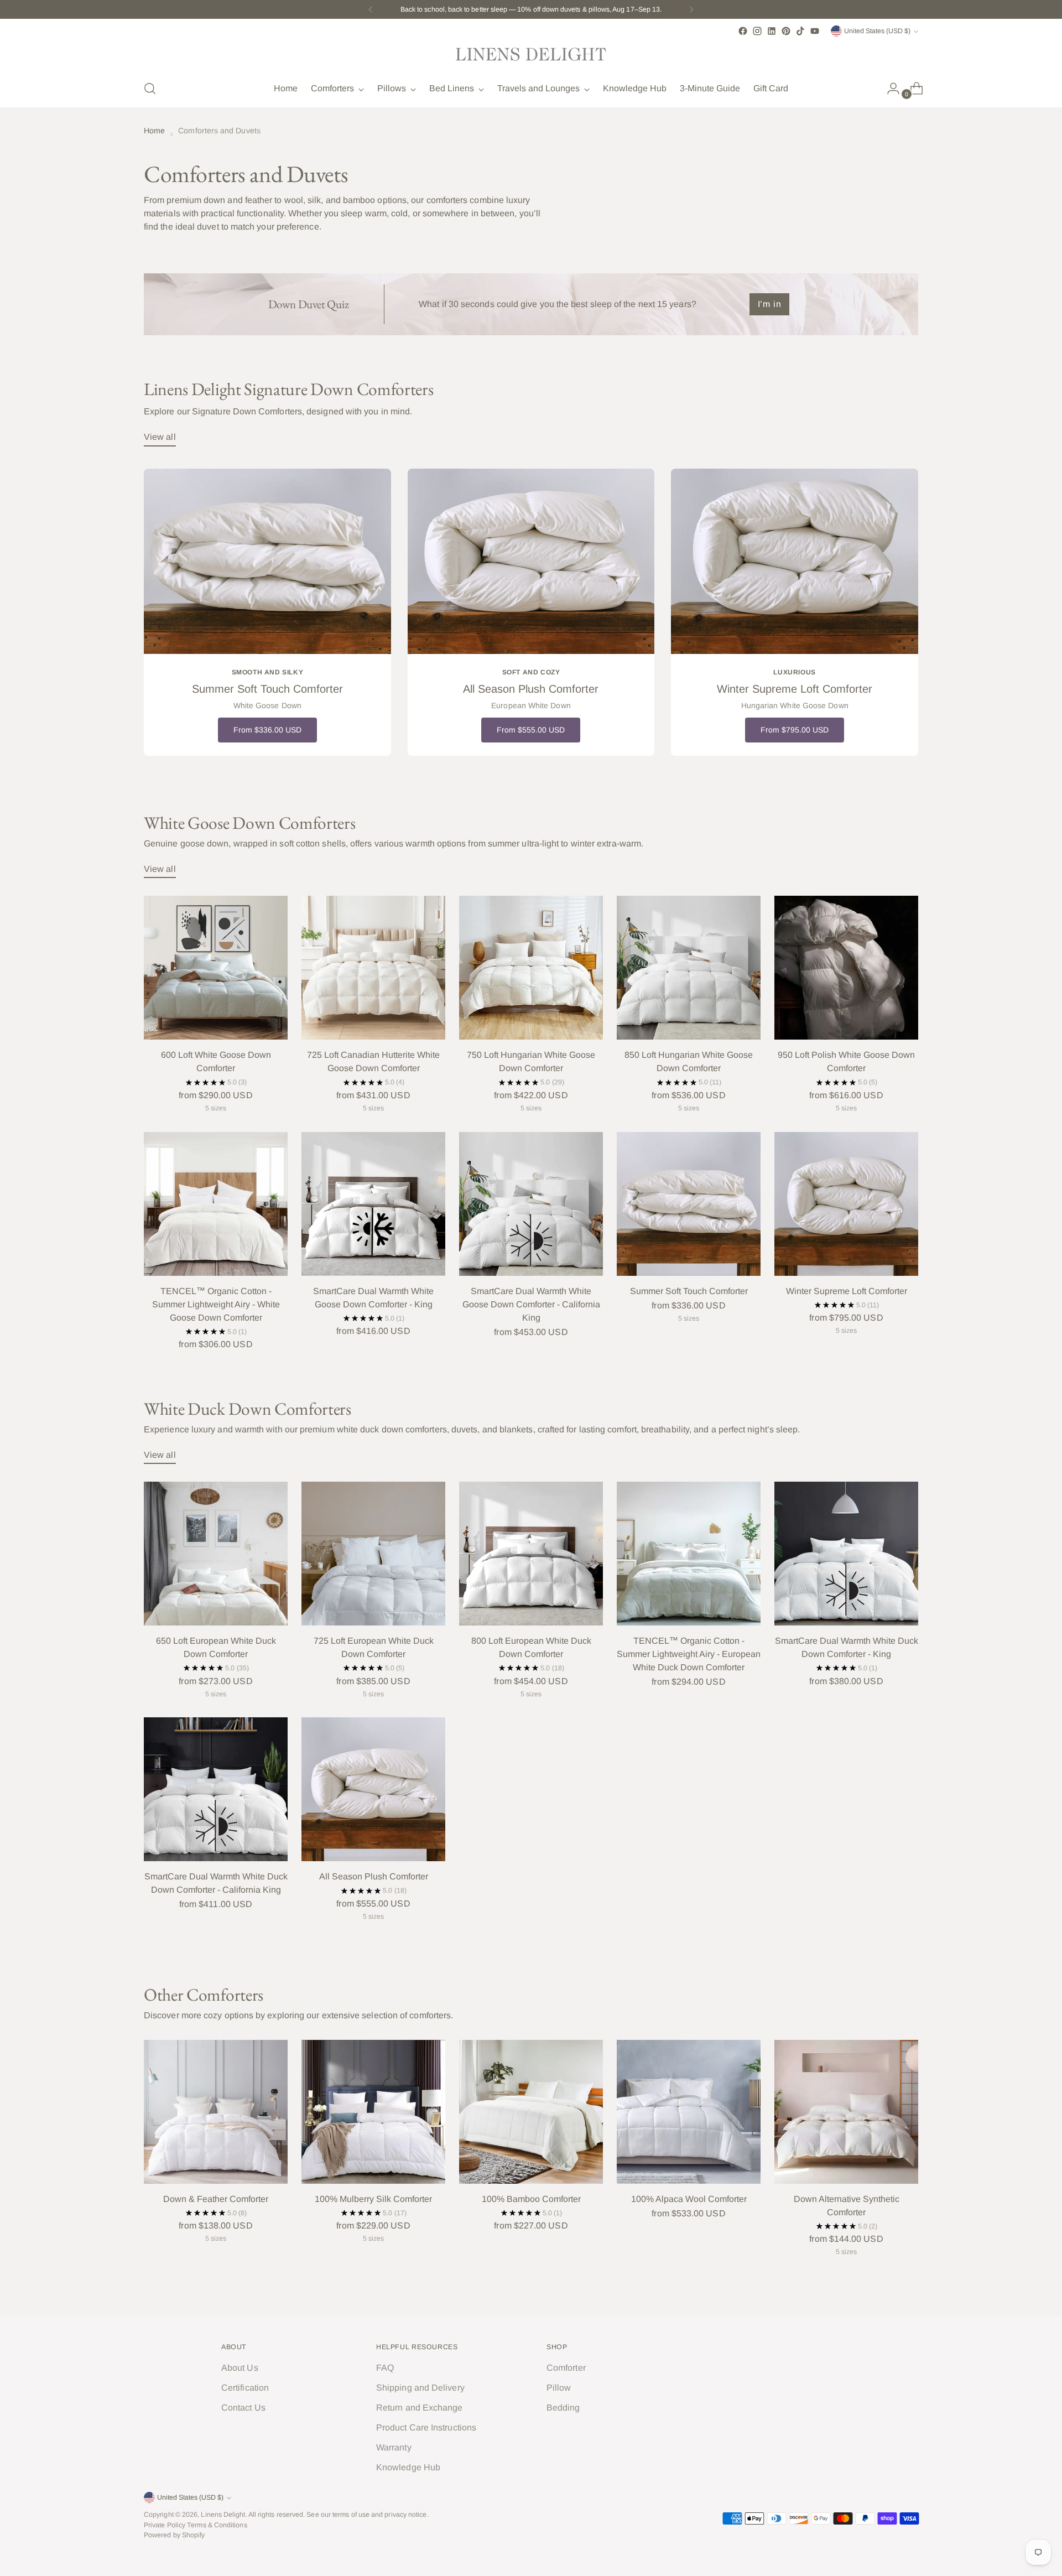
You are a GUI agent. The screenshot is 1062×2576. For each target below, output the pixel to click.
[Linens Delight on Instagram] (757, 31)
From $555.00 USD (531, 730)
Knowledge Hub (408, 2467)
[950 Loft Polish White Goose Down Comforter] (846, 968)
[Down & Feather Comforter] (216, 2112)
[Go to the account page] (889, 89)
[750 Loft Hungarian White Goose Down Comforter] (531, 968)
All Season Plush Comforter (374, 1876)
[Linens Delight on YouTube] (815, 31)
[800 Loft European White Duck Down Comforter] (531, 1554)
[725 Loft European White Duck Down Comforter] (373, 1554)
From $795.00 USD (795, 730)
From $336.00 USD (267, 730)
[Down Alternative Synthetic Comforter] (846, 2112)
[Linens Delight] (531, 54)
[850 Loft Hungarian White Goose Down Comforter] (689, 968)
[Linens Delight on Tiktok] (800, 31)
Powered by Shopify (174, 2535)
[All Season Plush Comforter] (373, 1789)
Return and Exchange (420, 2408)
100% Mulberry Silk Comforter (373, 2199)
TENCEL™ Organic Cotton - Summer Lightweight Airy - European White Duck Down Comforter (689, 1654)
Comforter (566, 2368)
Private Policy (165, 2525)
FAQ (385, 2368)
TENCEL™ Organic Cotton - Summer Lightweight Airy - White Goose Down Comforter (216, 1304)
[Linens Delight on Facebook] (743, 31)
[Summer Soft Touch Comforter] (689, 1204)
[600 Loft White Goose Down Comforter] (216, 968)
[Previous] (371, 9)
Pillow (559, 2388)
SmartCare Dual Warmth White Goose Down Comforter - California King (531, 1304)
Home (154, 131)
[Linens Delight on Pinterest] (786, 31)
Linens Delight (223, 2515)
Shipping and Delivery (420, 2388)
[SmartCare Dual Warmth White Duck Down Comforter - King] (846, 1554)
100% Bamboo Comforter (531, 2199)
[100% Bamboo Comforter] (531, 2112)
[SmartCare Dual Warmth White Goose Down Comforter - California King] (531, 1204)
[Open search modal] (150, 89)
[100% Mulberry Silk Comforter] (373, 2112)
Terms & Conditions (217, 2525)
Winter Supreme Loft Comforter (847, 1291)
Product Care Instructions (426, 2427)
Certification (245, 2388)
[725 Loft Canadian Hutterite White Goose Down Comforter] (373, 968)
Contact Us (243, 2408)
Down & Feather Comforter (216, 2199)
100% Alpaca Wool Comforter (689, 2199)
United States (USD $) (877, 31)
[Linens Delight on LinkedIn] (772, 31)
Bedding (563, 2408)
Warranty (394, 2447)
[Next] (691, 9)
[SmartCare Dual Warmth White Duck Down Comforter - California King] (216, 1789)
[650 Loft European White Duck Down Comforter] (216, 1554)
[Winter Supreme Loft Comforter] (846, 1204)
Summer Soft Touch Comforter (689, 1291)
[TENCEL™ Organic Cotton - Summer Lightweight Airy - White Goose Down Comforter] (216, 1204)
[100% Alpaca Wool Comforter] (689, 2112)
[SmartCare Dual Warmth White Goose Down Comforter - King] (373, 1204)
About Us (240, 2368)
